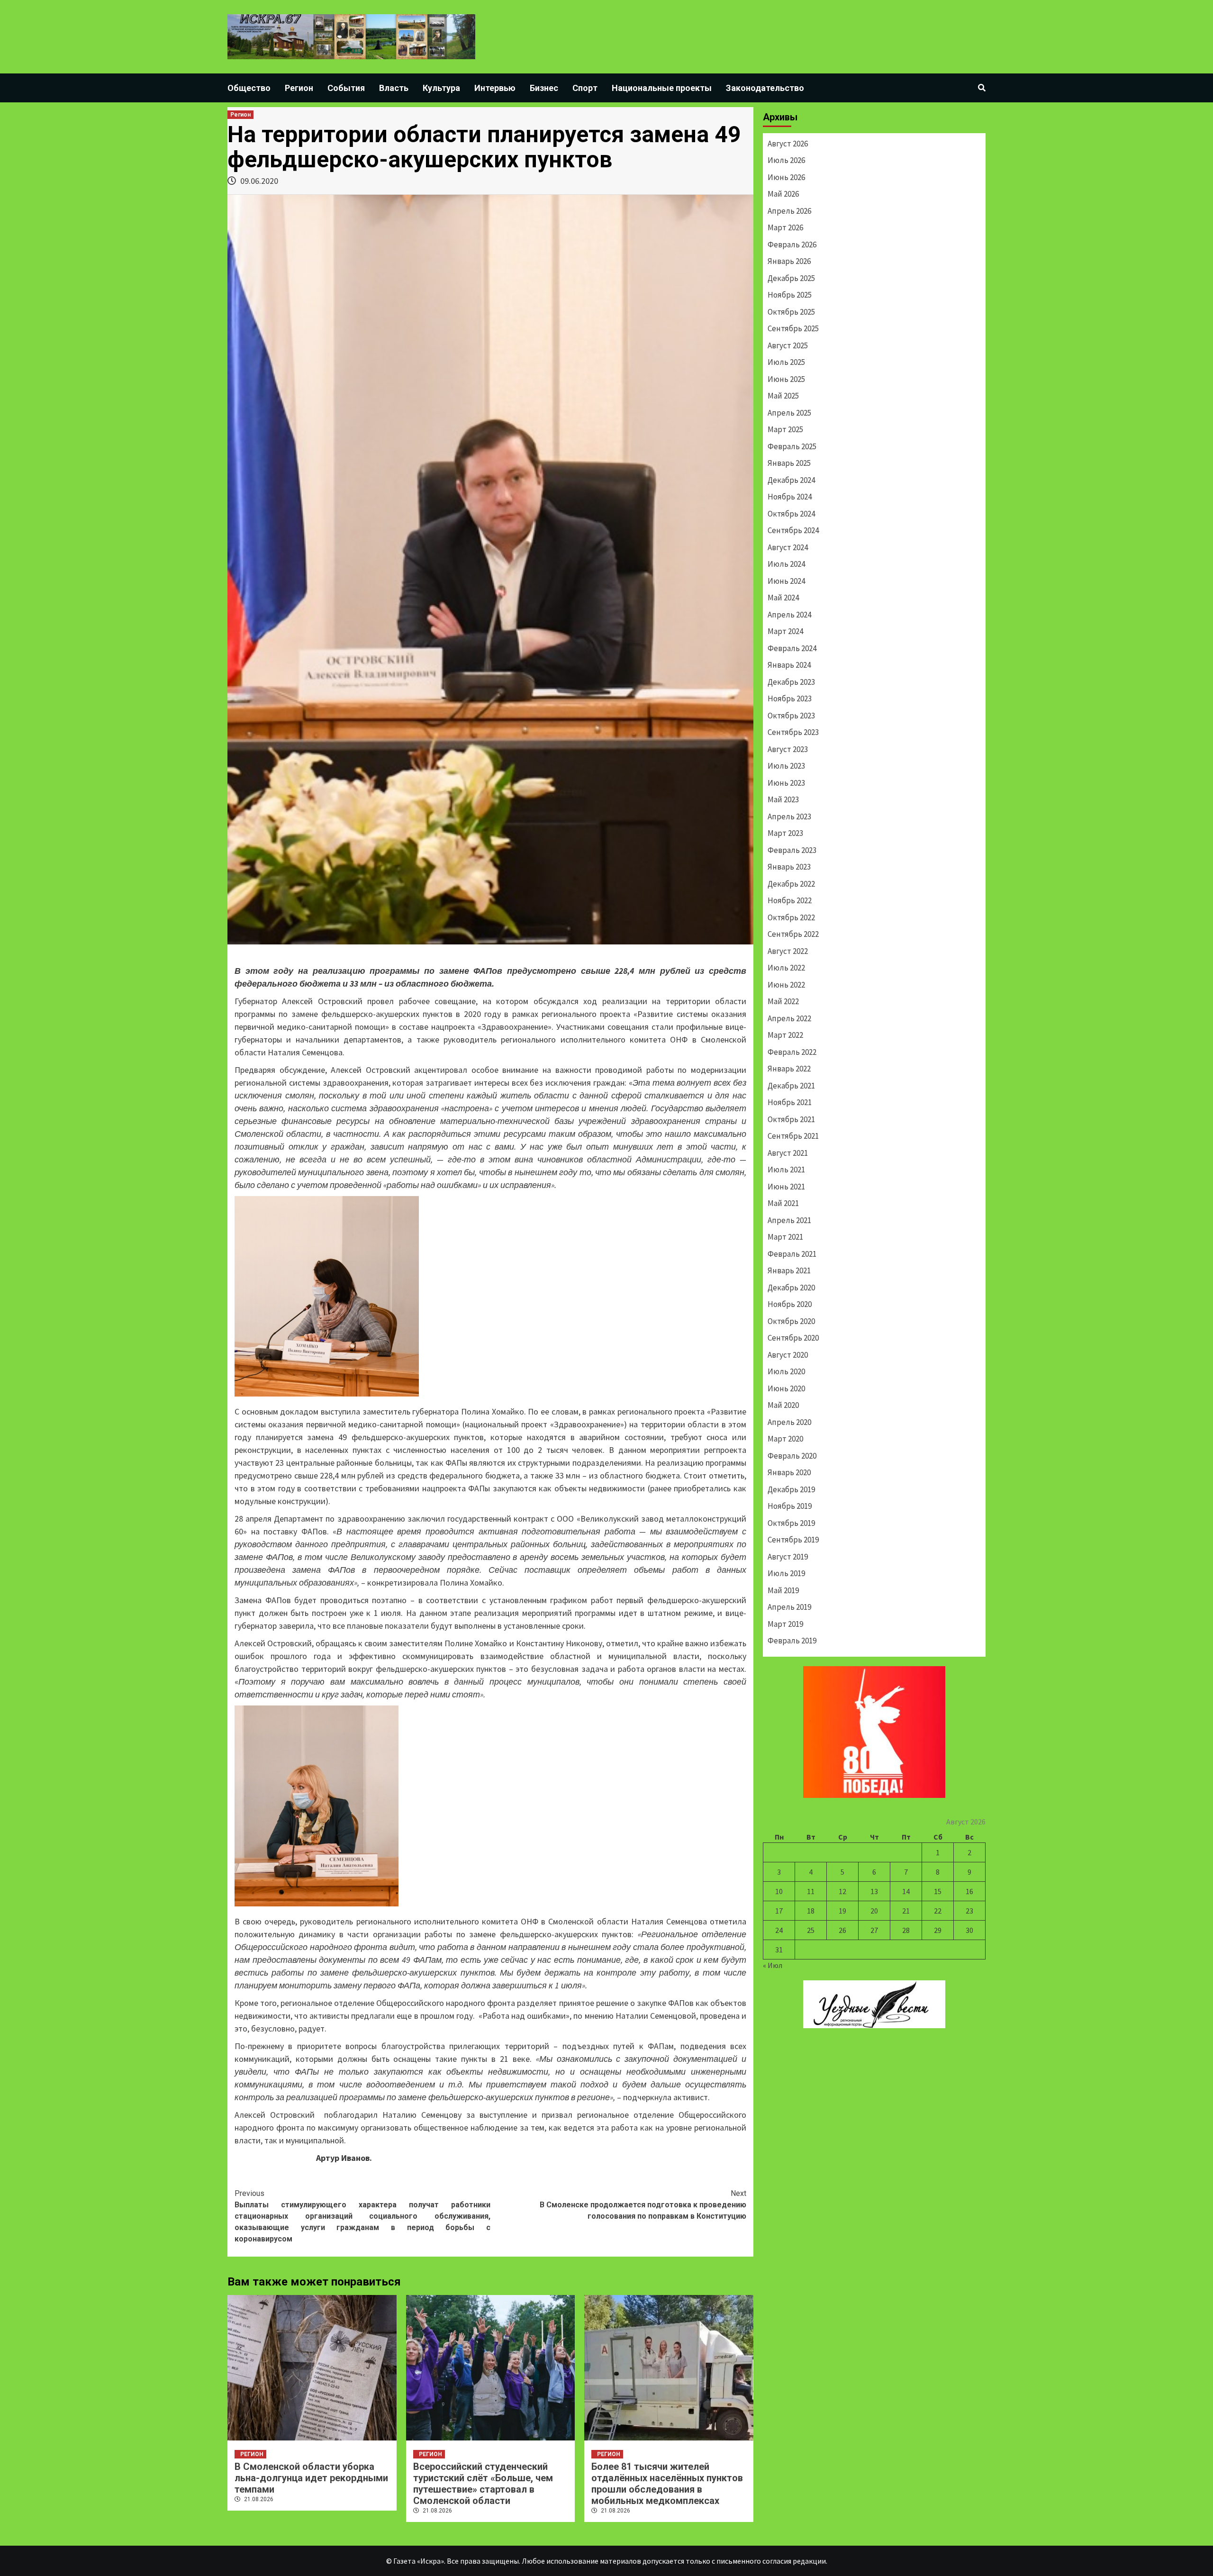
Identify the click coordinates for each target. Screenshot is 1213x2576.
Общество (249, 88)
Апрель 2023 (789, 816)
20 (874, 1911)
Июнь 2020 (786, 1388)
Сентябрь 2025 (793, 328)
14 (906, 1891)
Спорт (585, 88)
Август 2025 (788, 345)
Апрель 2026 (789, 211)
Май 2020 (783, 1405)
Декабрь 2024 (791, 480)
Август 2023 (788, 749)
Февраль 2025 (792, 446)
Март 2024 (785, 631)
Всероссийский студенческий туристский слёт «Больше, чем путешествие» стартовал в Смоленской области (483, 2484)
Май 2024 (783, 598)
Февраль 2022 (792, 1052)
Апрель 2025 (789, 413)
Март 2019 (785, 1624)
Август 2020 (788, 1355)
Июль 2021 (786, 1170)
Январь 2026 (789, 261)
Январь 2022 (789, 1069)
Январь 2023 (789, 867)
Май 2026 (783, 194)
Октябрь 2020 (791, 1321)
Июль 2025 (786, 362)
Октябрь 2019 (791, 1523)
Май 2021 (783, 1203)
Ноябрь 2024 (790, 497)
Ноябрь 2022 (790, 900)
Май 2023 (783, 799)
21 (906, 1911)
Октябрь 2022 (791, 917)
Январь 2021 (789, 1270)
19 (842, 1911)
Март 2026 (785, 227)
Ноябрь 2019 (790, 1506)
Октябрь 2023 (791, 716)
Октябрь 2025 (791, 312)
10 (779, 1891)
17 (779, 1911)
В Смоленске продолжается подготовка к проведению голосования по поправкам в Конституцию (643, 2205)
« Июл (773, 1965)
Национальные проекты (662, 88)
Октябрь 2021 (791, 1119)
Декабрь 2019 (791, 1489)
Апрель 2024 (789, 615)
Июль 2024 (786, 564)
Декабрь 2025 (791, 278)
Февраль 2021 (792, 1254)
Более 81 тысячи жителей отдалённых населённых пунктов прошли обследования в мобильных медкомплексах (667, 2484)
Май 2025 (783, 396)
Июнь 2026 (786, 177)
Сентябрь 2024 (793, 530)
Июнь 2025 (786, 379)
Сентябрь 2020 (793, 1338)
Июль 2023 (786, 766)
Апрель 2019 (789, 1607)
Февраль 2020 (792, 1456)
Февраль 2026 (792, 245)
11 (811, 1891)
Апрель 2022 (789, 1018)
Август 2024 (788, 547)
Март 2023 (785, 833)
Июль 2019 (786, 1573)
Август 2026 (788, 144)
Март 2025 (785, 429)
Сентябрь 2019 (793, 1540)
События (346, 88)
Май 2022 (783, 1001)
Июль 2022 (786, 968)
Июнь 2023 (786, 783)
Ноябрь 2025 (790, 295)
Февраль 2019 (792, 1641)
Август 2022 (788, 951)
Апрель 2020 (789, 1422)
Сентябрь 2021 (793, 1136)
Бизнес (544, 88)
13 (874, 1891)
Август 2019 (788, 1557)
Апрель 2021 (789, 1220)
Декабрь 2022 (791, 884)
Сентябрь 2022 (793, 934)
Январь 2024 (789, 665)
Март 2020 (785, 1439)
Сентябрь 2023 (793, 732)
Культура (441, 88)
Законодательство (765, 88)
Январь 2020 (789, 1472)
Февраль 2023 (792, 850)
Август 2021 (788, 1153)
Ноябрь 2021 (790, 1102)
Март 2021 (785, 1237)
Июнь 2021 (786, 1187)
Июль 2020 (786, 1371)
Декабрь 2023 (791, 682)
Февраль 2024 (792, 648)
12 (842, 1891)
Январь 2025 (789, 463)
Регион (299, 88)
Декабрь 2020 (791, 1288)
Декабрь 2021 (791, 1086)
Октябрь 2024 (791, 514)
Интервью (495, 88)
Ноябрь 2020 (790, 1304)
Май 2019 (783, 1590)
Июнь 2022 (786, 985)
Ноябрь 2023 (790, 698)
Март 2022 (785, 1035)
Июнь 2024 (786, 581)
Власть (394, 88)
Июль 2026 (786, 160)
